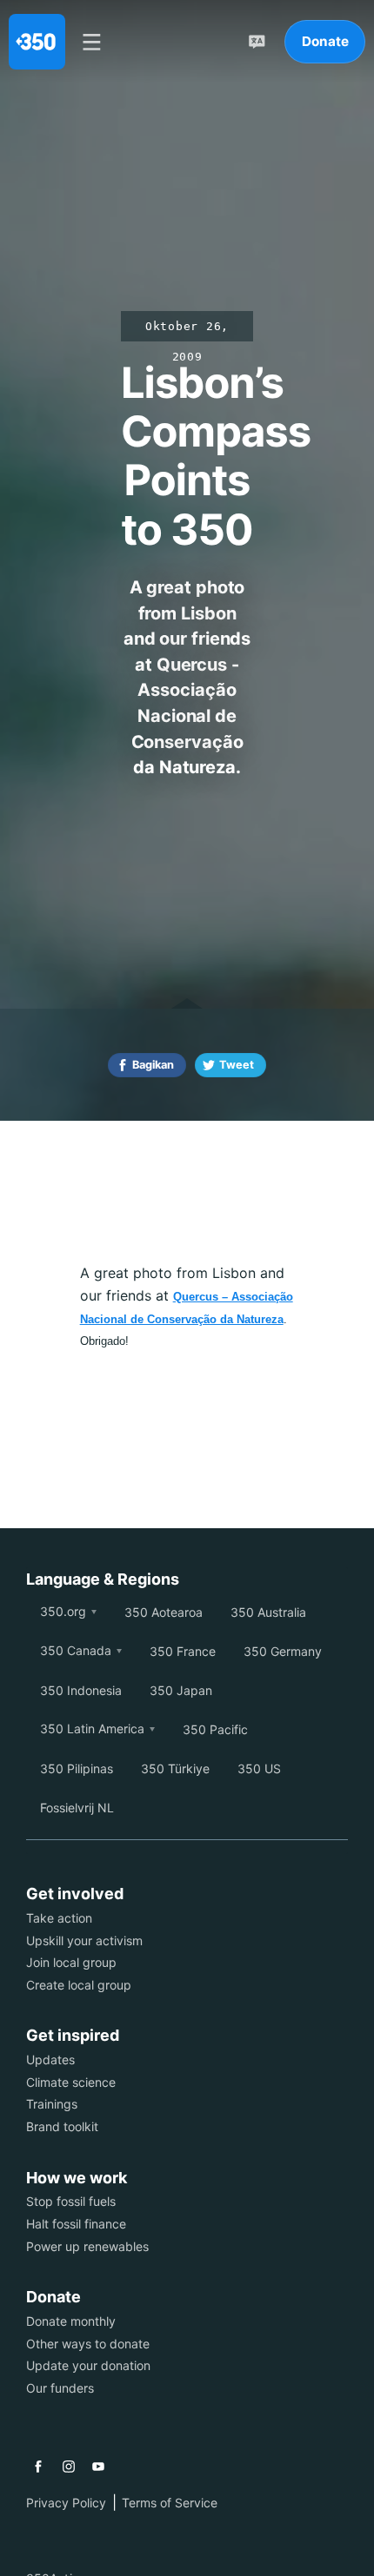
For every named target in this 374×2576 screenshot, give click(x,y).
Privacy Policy (66, 2503)
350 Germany (283, 1651)
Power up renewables (87, 2246)
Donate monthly (71, 2321)
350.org (63, 1611)
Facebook (38, 2467)
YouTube (98, 2467)
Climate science (71, 2082)
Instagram (69, 2467)
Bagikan (153, 1065)
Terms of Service (170, 2503)
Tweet (237, 1065)
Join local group (71, 1962)
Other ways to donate (88, 2344)
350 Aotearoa (164, 1612)
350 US (259, 1768)
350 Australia (268, 1612)
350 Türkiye (175, 1768)
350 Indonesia (81, 1690)
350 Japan (181, 1690)
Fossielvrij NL (77, 1808)
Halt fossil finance (76, 2224)
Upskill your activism (84, 1940)
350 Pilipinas (77, 1768)
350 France (183, 1651)
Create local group (79, 1985)
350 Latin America (92, 1728)
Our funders (60, 2388)
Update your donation (88, 2365)
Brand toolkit (62, 2126)
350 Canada (76, 1650)
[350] (37, 42)
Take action (59, 1918)
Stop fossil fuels (71, 2201)
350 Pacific (215, 1729)
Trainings (52, 2104)
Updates (50, 2059)
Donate (325, 41)
